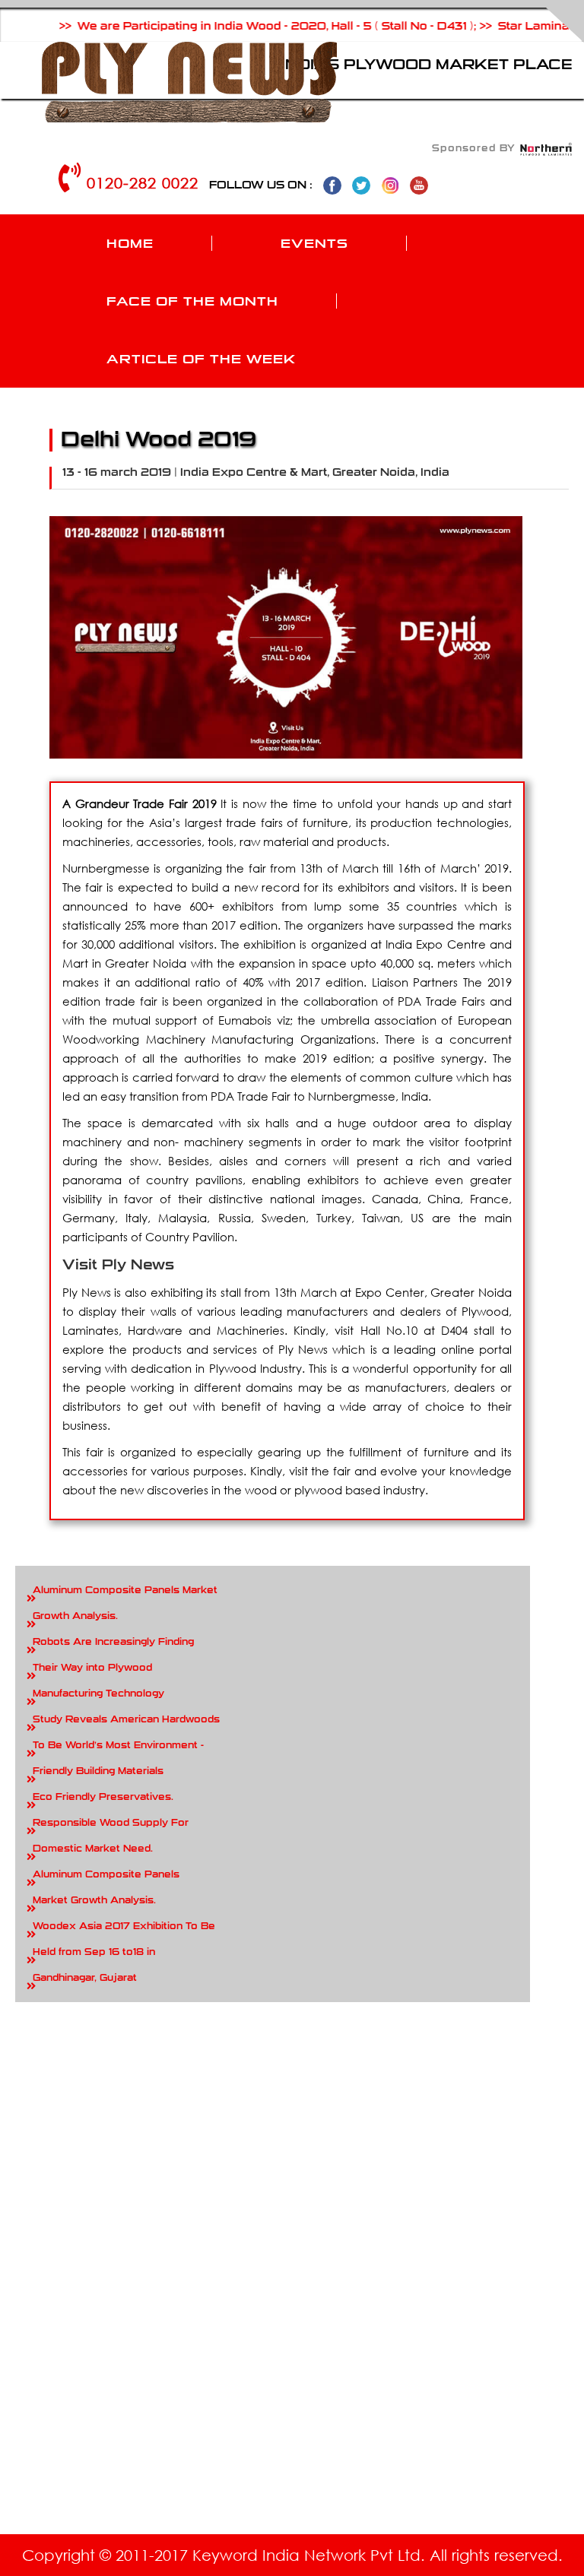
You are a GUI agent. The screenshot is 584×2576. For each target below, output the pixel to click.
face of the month (192, 301)
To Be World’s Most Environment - (118, 1745)
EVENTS (314, 243)
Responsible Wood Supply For (111, 1823)
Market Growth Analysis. (94, 1900)
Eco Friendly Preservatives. (103, 1797)
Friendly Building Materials (98, 1771)
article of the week (201, 359)
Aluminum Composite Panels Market (125, 1590)
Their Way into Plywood (92, 1668)
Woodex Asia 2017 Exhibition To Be (124, 1926)
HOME (130, 243)
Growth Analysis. (75, 1616)
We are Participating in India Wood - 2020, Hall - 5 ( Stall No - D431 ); (241, 26)
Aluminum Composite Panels (106, 1874)
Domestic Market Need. (93, 1849)
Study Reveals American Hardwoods (126, 1719)
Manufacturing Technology (98, 1694)
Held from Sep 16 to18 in (94, 1952)
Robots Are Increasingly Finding (113, 1642)
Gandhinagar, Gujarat (85, 1978)
